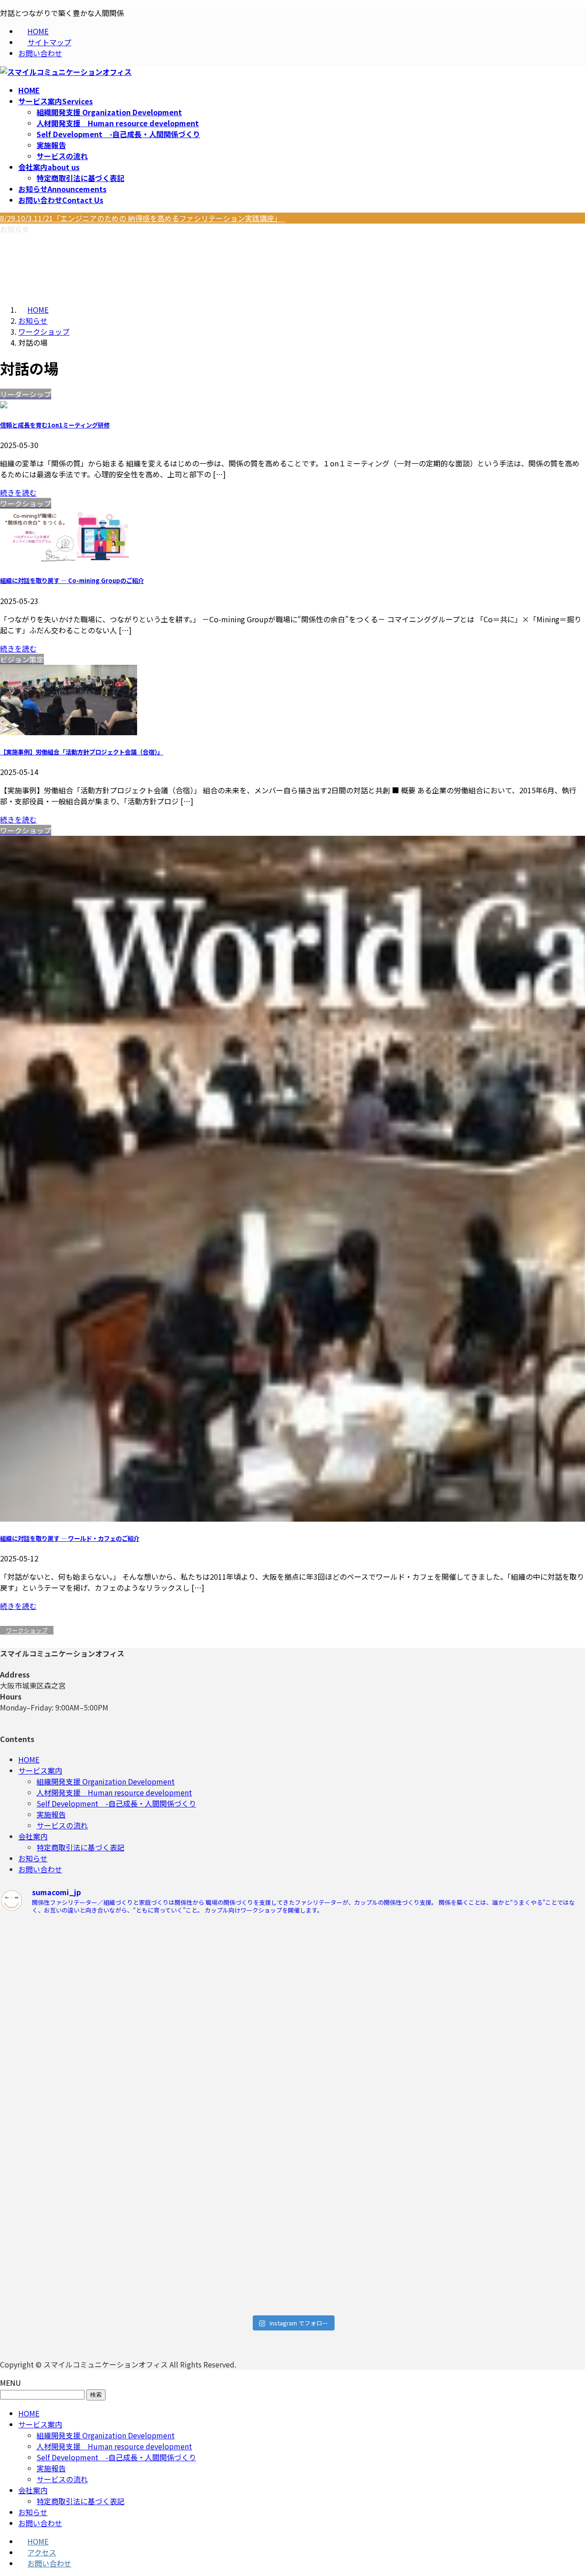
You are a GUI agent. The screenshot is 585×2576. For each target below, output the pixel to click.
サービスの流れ (62, 156)
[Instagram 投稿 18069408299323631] (366, 2067)
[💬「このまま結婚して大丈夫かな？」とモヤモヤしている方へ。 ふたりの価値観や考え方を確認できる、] (219, 1986)
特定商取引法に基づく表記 (80, 178)
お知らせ (33, 1858)
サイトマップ (49, 42)
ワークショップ (27, 1630)
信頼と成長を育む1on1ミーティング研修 (55, 425)
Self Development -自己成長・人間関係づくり (118, 134)
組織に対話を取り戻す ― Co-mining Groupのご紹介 (72, 580)
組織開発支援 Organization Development (109, 112)
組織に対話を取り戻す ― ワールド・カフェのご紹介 (70, 1538)
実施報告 (51, 145)
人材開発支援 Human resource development (118, 123)
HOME (38, 31)
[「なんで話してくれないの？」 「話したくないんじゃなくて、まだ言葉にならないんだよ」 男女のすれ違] (72, 2220)
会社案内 (33, 1836)
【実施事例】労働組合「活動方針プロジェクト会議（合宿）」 (82, 752)
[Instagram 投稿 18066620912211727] (72, 2067)
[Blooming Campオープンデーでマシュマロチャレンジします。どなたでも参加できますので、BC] (72, 1991)
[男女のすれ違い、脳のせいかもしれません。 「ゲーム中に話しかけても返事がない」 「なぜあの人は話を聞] (219, 2236)
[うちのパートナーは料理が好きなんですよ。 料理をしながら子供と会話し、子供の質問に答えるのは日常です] (219, 2106)
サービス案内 (40, 1770)
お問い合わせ (40, 53)
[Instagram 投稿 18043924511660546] (366, 1931)
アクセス (42, 2552)
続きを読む (18, 492)
